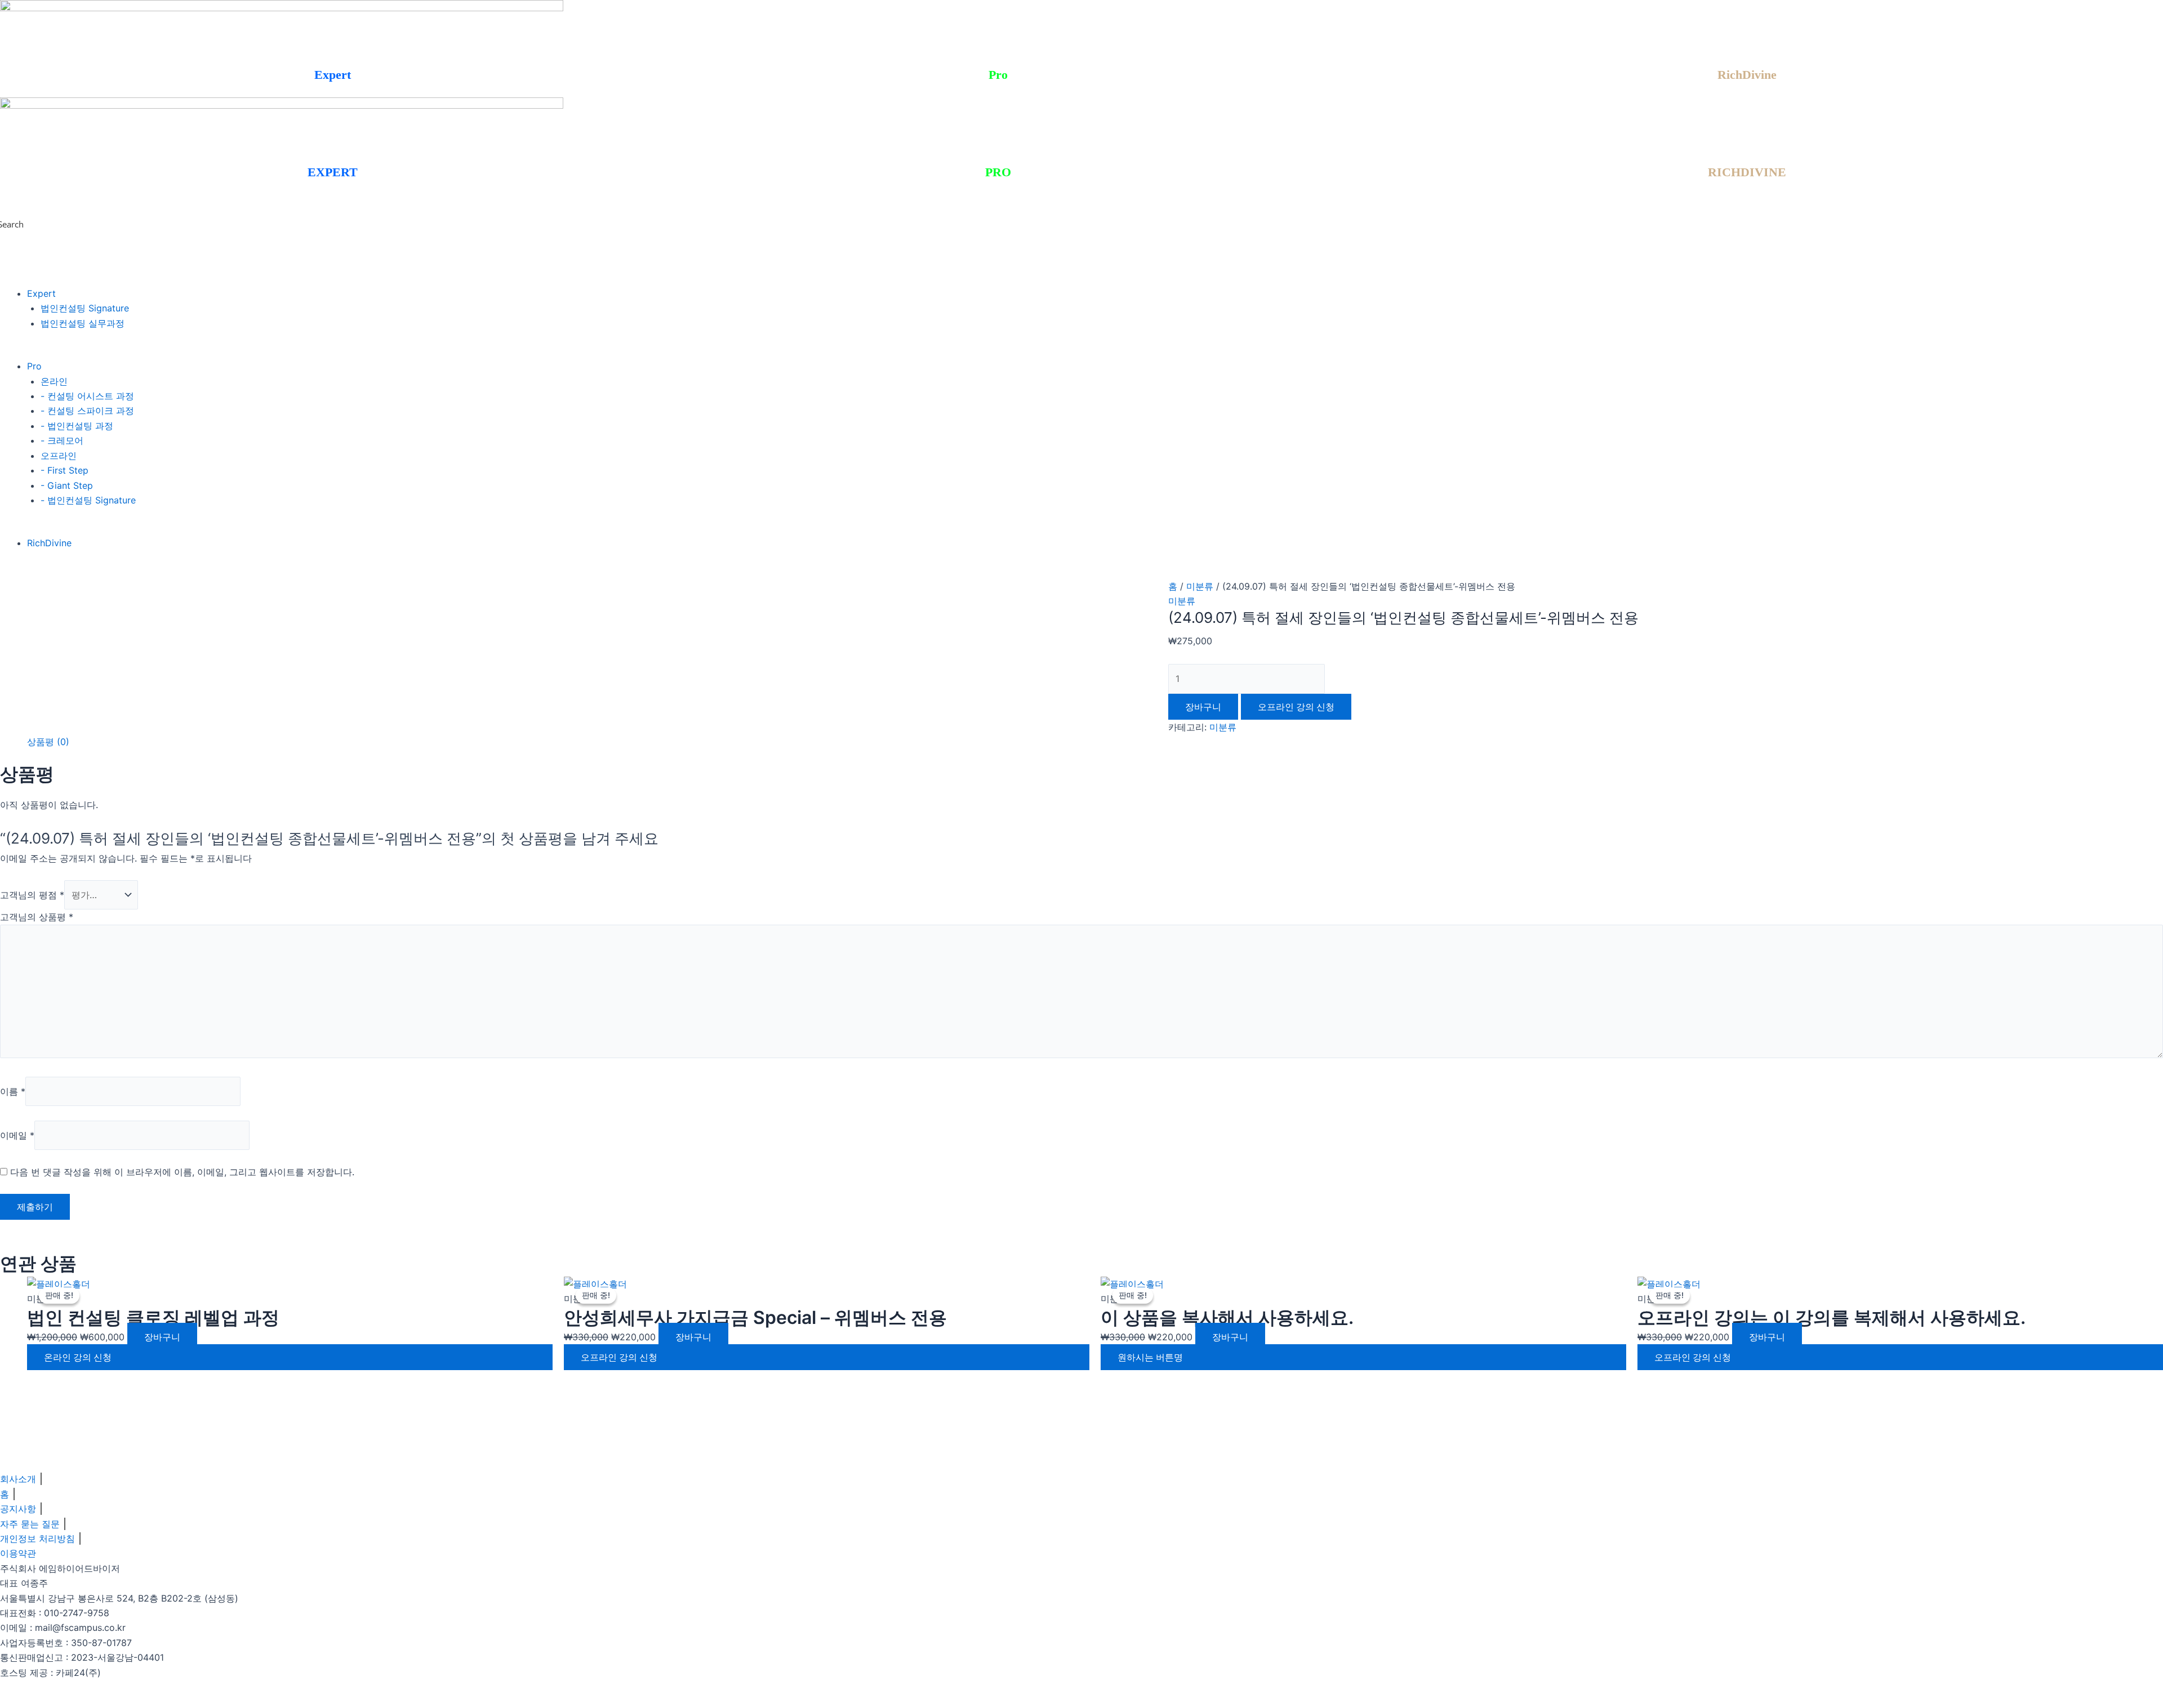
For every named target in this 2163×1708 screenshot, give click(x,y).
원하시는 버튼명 (1150, 1357)
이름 (13, 1091)
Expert (41, 293)
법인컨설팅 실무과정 (83, 323)
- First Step (64, 470)
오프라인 (59, 456)
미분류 (1200, 586)
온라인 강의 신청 (78, 1357)
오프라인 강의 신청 (619, 1357)
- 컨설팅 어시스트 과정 (87, 396)
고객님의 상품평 (37, 917)
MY (9, 90)
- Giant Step (67, 485)
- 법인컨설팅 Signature (88, 500)
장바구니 (1203, 707)
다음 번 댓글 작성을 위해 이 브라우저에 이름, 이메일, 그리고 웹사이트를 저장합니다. (182, 1172)
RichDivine (49, 543)
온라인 (54, 381)
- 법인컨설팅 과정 (77, 426)
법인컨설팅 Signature (85, 308)
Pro (34, 366)
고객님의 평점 (32, 895)
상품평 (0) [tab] (48, 742)
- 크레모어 (62, 440)
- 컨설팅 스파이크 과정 (87, 411)
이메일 (17, 1135)
